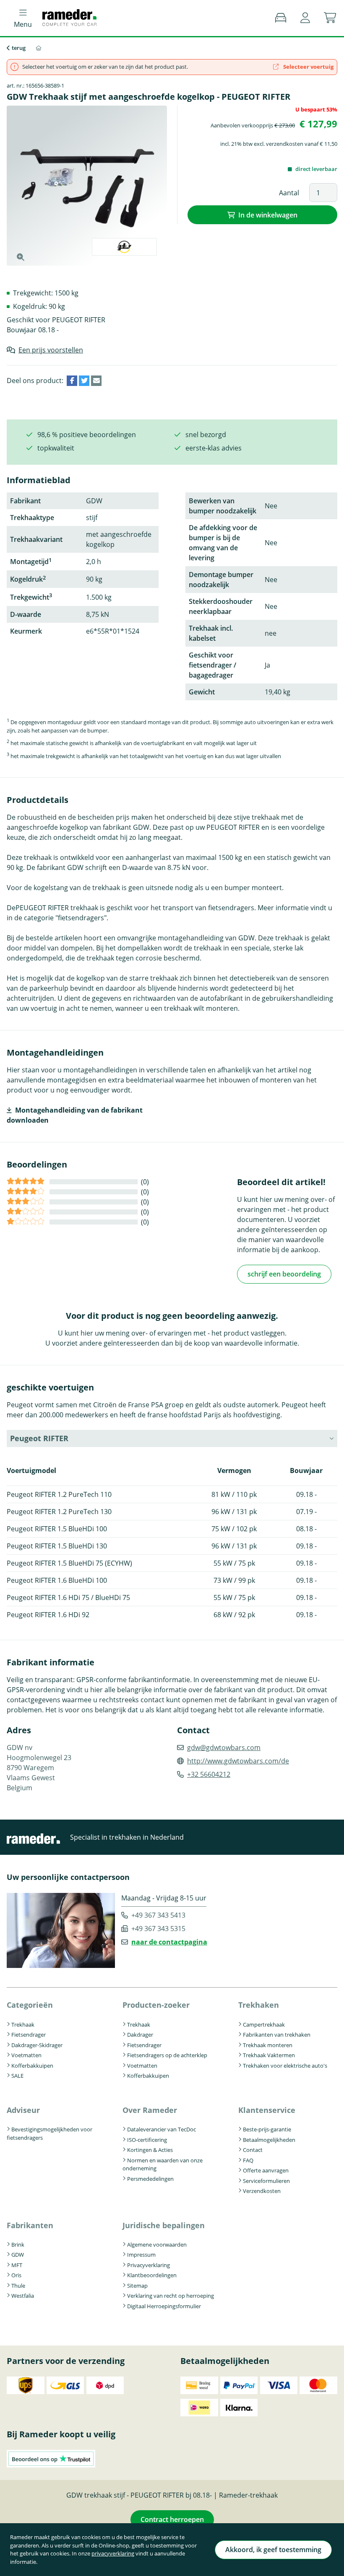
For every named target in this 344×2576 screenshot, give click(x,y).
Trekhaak (23, 2025)
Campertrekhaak (264, 2025)
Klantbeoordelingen (152, 2275)
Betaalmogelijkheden (269, 2140)
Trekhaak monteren (268, 2045)
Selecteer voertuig (308, 67)
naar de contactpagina (169, 1942)
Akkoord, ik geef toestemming (273, 2550)
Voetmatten (26, 2055)
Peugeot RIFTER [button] (39, 1438)
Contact (253, 2150)
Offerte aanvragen (266, 2170)
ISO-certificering (147, 2140)
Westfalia (23, 2296)
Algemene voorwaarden (157, 2245)
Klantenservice (267, 2110)
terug (19, 48)
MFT (17, 2265)
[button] (305, 18)
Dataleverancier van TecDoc (162, 2129)
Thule (18, 2286)
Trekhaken (259, 2005)
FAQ (248, 2160)
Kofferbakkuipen (32, 2066)
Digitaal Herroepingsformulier (164, 2306)
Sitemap (137, 2286)
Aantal (289, 193)
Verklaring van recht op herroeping (171, 2296)
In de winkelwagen (268, 215)
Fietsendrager (29, 2035)
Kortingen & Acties (150, 2150)
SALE (17, 2076)
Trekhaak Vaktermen (269, 2055)
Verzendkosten (262, 2191)
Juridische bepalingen (164, 2225)
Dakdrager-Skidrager (37, 2045)
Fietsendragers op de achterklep (167, 2055)
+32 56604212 (209, 1774)
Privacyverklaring (149, 2265)
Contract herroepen (172, 2519)
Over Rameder (150, 2110)
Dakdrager (140, 2035)
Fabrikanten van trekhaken (277, 2035)
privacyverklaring (113, 2553)
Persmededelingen (150, 2179)
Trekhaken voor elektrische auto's (285, 2066)
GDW (18, 2255)
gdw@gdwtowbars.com (224, 1748)
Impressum (141, 2255)
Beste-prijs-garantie (267, 2129)
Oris (16, 2275)
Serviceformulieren (266, 2181)
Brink (18, 2245)
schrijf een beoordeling (284, 1274)
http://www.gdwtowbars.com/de (238, 1761)
